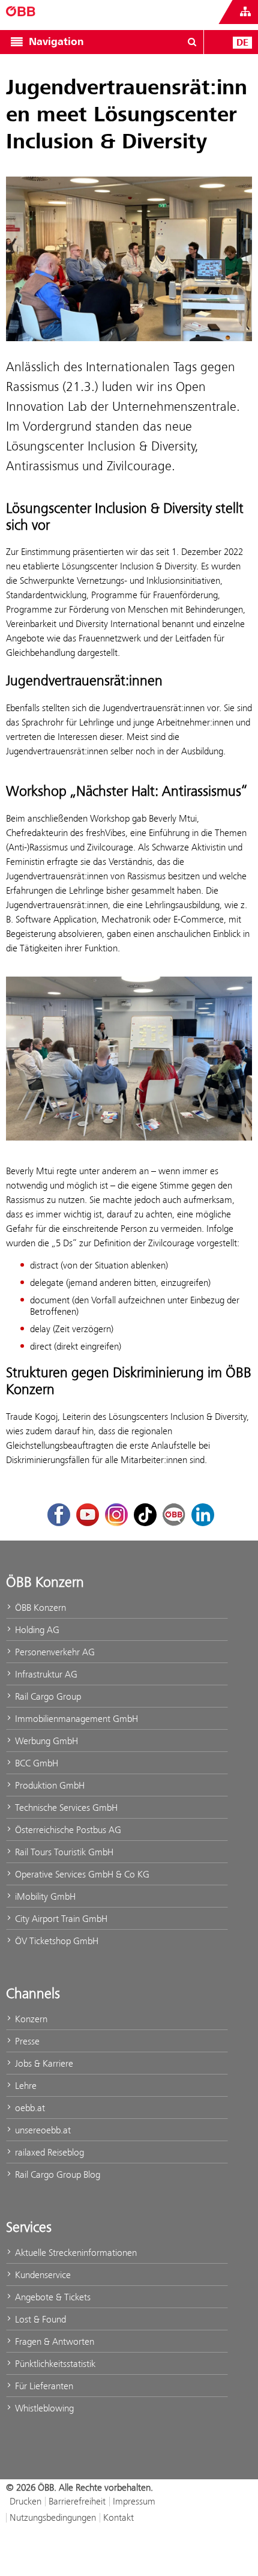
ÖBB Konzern (39, 1608)
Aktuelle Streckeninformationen (75, 2253)
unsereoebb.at (42, 2130)
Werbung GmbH (45, 1741)
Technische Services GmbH (65, 1808)
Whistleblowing (43, 2408)
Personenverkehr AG (54, 1652)
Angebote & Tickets (52, 2297)
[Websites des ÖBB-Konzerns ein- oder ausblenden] (245, 12)
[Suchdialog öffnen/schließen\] (192, 42)
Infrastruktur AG (45, 1674)
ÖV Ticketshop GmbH (55, 1941)
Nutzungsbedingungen (53, 2517)
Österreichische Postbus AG (67, 1830)
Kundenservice (42, 2275)
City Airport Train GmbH (60, 1919)
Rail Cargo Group (47, 1696)
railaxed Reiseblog (48, 2152)
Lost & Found (39, 2319)
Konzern (30, 2019)
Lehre (25, 2086)
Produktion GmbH (49, 1785)
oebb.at (29, 2108)
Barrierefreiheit (77, 2501)
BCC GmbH (35, 1763)
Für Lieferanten (43, 2386)
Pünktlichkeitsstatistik (54, 2364)
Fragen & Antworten (53, 2341)
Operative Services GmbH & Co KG (81, 1874)
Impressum (134, 2501)
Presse (26, 2041)
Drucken (25, 2501)
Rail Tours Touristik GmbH (63, 1852)
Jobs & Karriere (43, 2063)
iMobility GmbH (44, 1896)
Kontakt (118, 2517)
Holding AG (36, 1630)
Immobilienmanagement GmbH (75, 1719)
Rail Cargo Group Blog (56, 2174)
